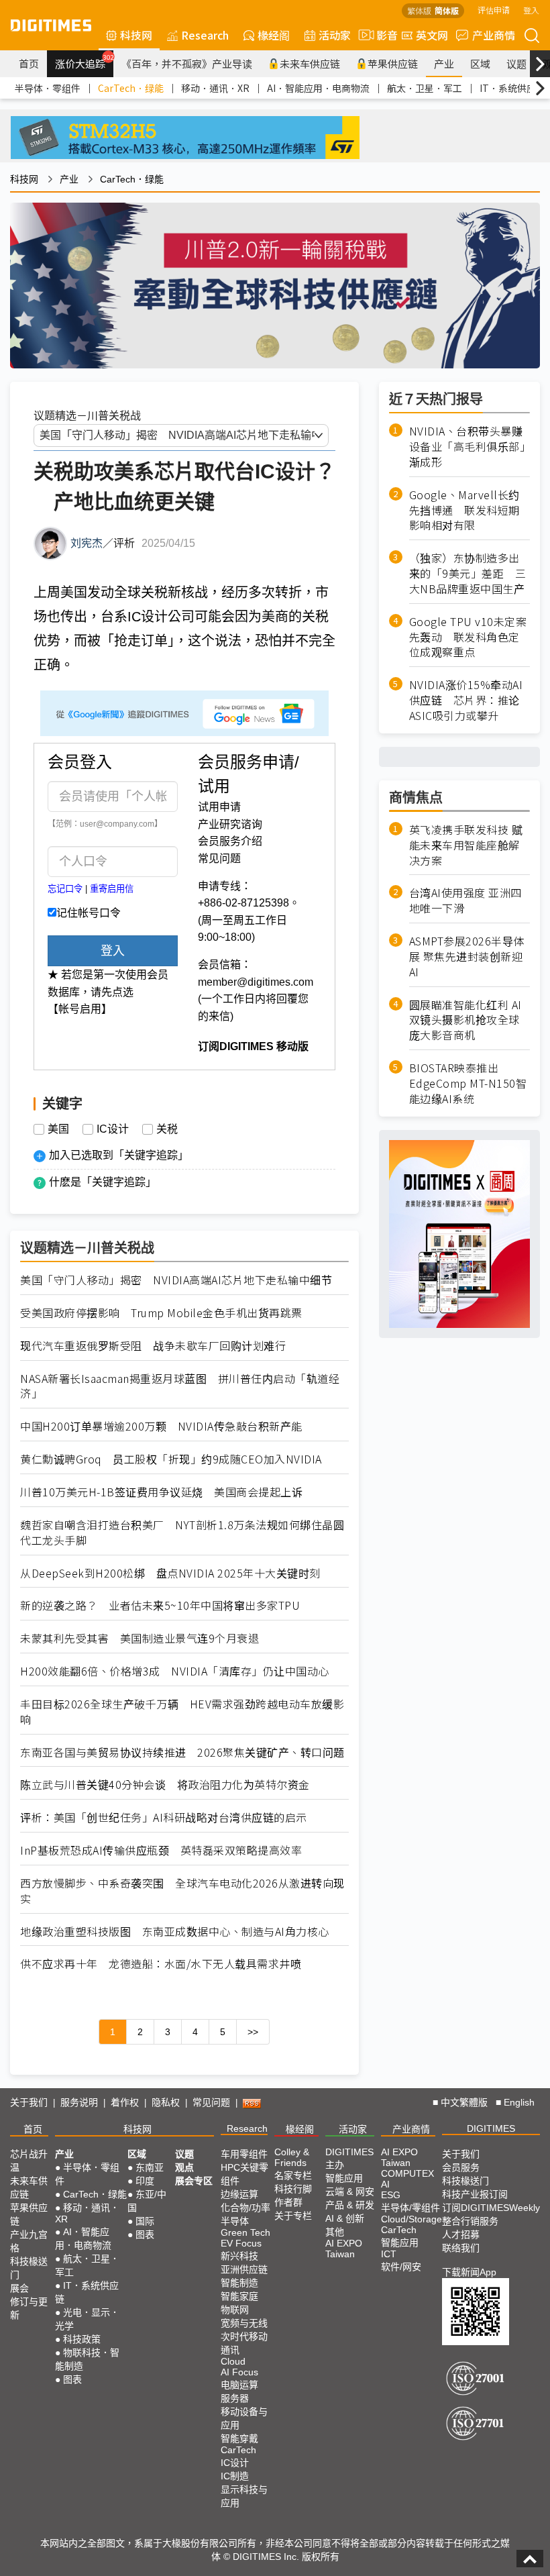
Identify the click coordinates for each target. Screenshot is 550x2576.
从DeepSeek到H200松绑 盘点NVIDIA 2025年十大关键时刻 (170, 1573)
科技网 (136, 35)
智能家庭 (239, 2296)
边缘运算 (239, 2194)
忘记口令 (65, 889)
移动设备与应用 (244, 2418)
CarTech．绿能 (131, 88)
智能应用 (344, 2178)
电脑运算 (239, 2385)
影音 (382, 35)
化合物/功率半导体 (245, 2214)
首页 (29, 63)
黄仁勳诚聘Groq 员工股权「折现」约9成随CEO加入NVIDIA (171, 1459)
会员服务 (461, 2167)
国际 (145, 2221)
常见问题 (219, 859)
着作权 (125, 2102)
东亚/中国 (147, 2201)
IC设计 (113, 1129)
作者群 (288, 2202)
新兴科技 (239, 2256)
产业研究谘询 (230, 824)
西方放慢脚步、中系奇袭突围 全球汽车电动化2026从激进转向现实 (182, 1891)
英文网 (432, 35)
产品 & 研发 (350, 2205)
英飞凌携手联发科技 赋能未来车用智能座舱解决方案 (466, 845)
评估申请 (494, 10)
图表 (72, 2379)
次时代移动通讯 (244, 2343)
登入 (531, 10)
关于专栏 (293, 2216)
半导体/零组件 (410, 2208)
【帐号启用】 (80, 1009)
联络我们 (461, 2248)
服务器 (235, 2398)
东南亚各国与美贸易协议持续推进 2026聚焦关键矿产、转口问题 (182, 1752)
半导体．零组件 (48, 88)
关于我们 (29, 2102)
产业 (444, 63)
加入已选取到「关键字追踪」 (119, 1155)
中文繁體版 (464, 2102)
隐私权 (166, 2102)
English (519, 2102)
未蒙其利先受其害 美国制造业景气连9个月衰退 (140, 1638)
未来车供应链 (310, 63)
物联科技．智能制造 (87, 2359)
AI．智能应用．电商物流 (318, 88)
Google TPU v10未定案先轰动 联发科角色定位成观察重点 (468, 637)
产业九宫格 (29, 2241)
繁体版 (419, 10)
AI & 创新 (345, 2218)
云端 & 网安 (350, 2192)
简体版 (447, 10)
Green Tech (245, 2232)
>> (253, 2032)
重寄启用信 (112, 889)
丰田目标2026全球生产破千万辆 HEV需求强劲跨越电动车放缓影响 (182, 1712)
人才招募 (461, 2234)
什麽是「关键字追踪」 (103, 1182)
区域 (480, 63)
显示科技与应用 (244, 2496)
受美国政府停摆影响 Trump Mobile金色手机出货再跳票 (161, 1313)
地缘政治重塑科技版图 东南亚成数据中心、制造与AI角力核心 (175, 1931)
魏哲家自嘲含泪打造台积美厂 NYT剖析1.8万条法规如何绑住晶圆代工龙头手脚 (182, 1533)
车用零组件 (244, 2154)
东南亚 (150, 2167)
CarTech (238, 2450)
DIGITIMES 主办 (349, 2158)
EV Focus (241, 2243)
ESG (391, 2195)
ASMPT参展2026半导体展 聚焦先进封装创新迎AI (467, 957)
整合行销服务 (470, 2221)
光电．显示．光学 (87, 2319)
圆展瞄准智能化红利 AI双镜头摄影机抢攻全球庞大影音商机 (465, 1020)
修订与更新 (29, 2308)
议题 (516, 63)
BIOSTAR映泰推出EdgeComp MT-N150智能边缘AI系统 (468, 1083)
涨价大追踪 (84, 62)
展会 (19, 2288)
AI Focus (239, 2372)
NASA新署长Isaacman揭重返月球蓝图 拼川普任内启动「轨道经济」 (180, 1386)
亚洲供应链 (244, 2269)
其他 (335, 2232)
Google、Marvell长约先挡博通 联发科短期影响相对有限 (464, 510)
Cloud (233, 2361)
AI (385, 2184)
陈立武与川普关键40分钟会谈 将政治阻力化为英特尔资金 (165, 1785)
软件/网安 (401, 2267)
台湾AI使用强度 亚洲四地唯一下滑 (465, 900)
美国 (58, 1129)
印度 (145, 2181)
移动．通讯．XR (215, 88)
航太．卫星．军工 (425, 88)
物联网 (235, 2310)
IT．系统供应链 (512, 88)
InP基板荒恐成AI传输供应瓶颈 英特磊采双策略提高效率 (161, 1850)
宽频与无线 (244, 2323)
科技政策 (82, 2339)
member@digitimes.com (256, 982)
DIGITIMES (491, 2128)
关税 (167, 1129)
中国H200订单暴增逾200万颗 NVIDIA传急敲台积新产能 (161, 1426)
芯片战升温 (29, 2161)
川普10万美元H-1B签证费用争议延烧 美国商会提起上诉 (161, 1492)
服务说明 (79, 2102)
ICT (389, 2254)
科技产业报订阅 (475, 2194)
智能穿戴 (239, 2438)
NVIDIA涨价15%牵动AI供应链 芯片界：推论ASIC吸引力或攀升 (466, 700)
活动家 (335, 35)
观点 (184, 2167)
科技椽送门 (29, 2268)
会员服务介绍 (230, 841)
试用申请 (219, 807)
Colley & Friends (292, 2157)
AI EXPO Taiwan (344, 2249)
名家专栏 (293, 2175)
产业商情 (494, 35)
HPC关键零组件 (244, 2174)
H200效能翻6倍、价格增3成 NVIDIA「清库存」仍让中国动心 (175, 1671)
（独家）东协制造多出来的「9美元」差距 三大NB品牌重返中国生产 (468, 573)
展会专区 (194, 2181)
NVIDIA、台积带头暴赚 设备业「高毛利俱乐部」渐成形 (470, 447)
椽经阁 (274, 35)
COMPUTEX (407, 2173)
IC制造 (235, 2476)
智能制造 (239, 2283)
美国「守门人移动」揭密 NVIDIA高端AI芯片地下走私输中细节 (176, 1280)
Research (205, 35)
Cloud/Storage (411, 2219)
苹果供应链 (393, 63)
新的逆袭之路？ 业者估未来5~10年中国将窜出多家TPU (160, 1605)
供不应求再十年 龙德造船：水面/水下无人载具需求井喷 (161, 1964)
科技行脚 (293, 2189)
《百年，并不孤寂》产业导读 (187, 63)
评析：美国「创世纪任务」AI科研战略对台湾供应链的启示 (164, 1817)
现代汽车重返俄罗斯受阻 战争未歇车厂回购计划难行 (153, 1346)
